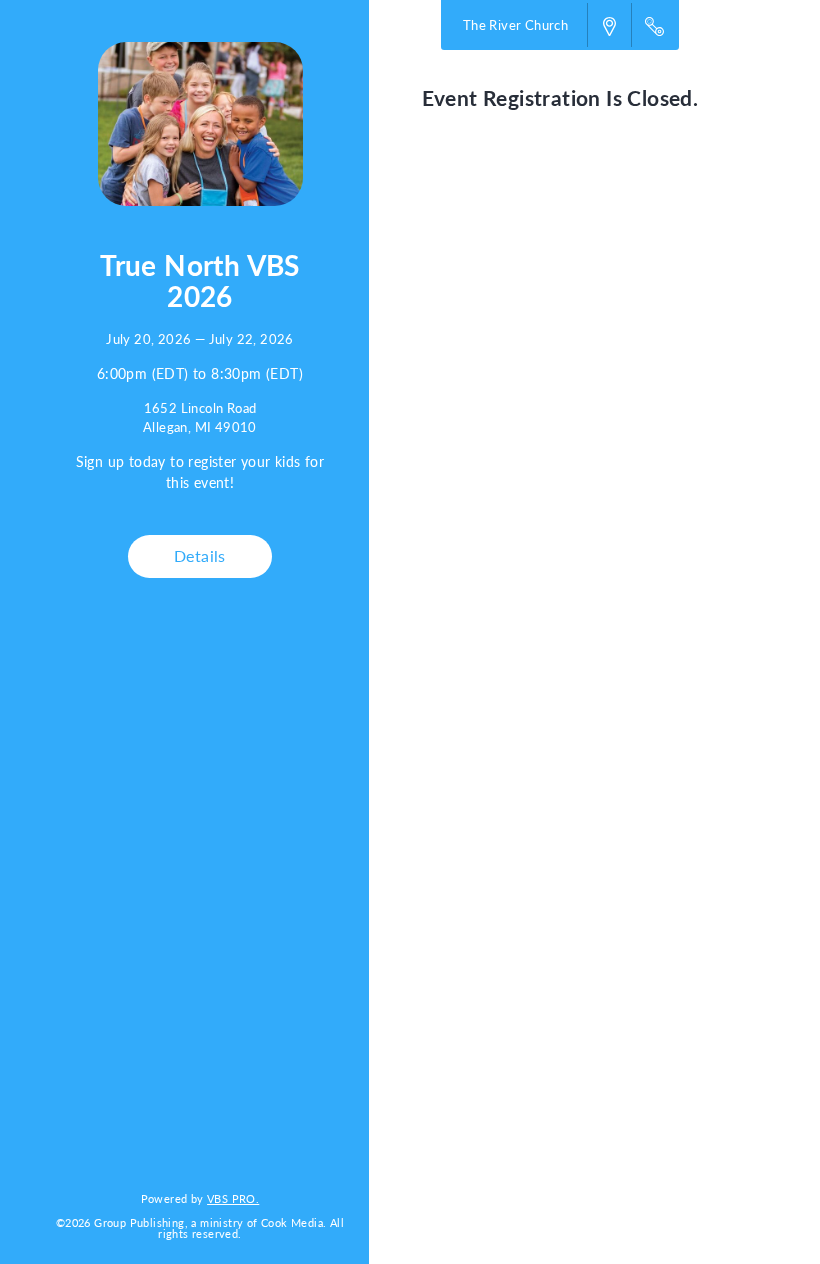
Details (200, 556)
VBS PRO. (233, 1198)
